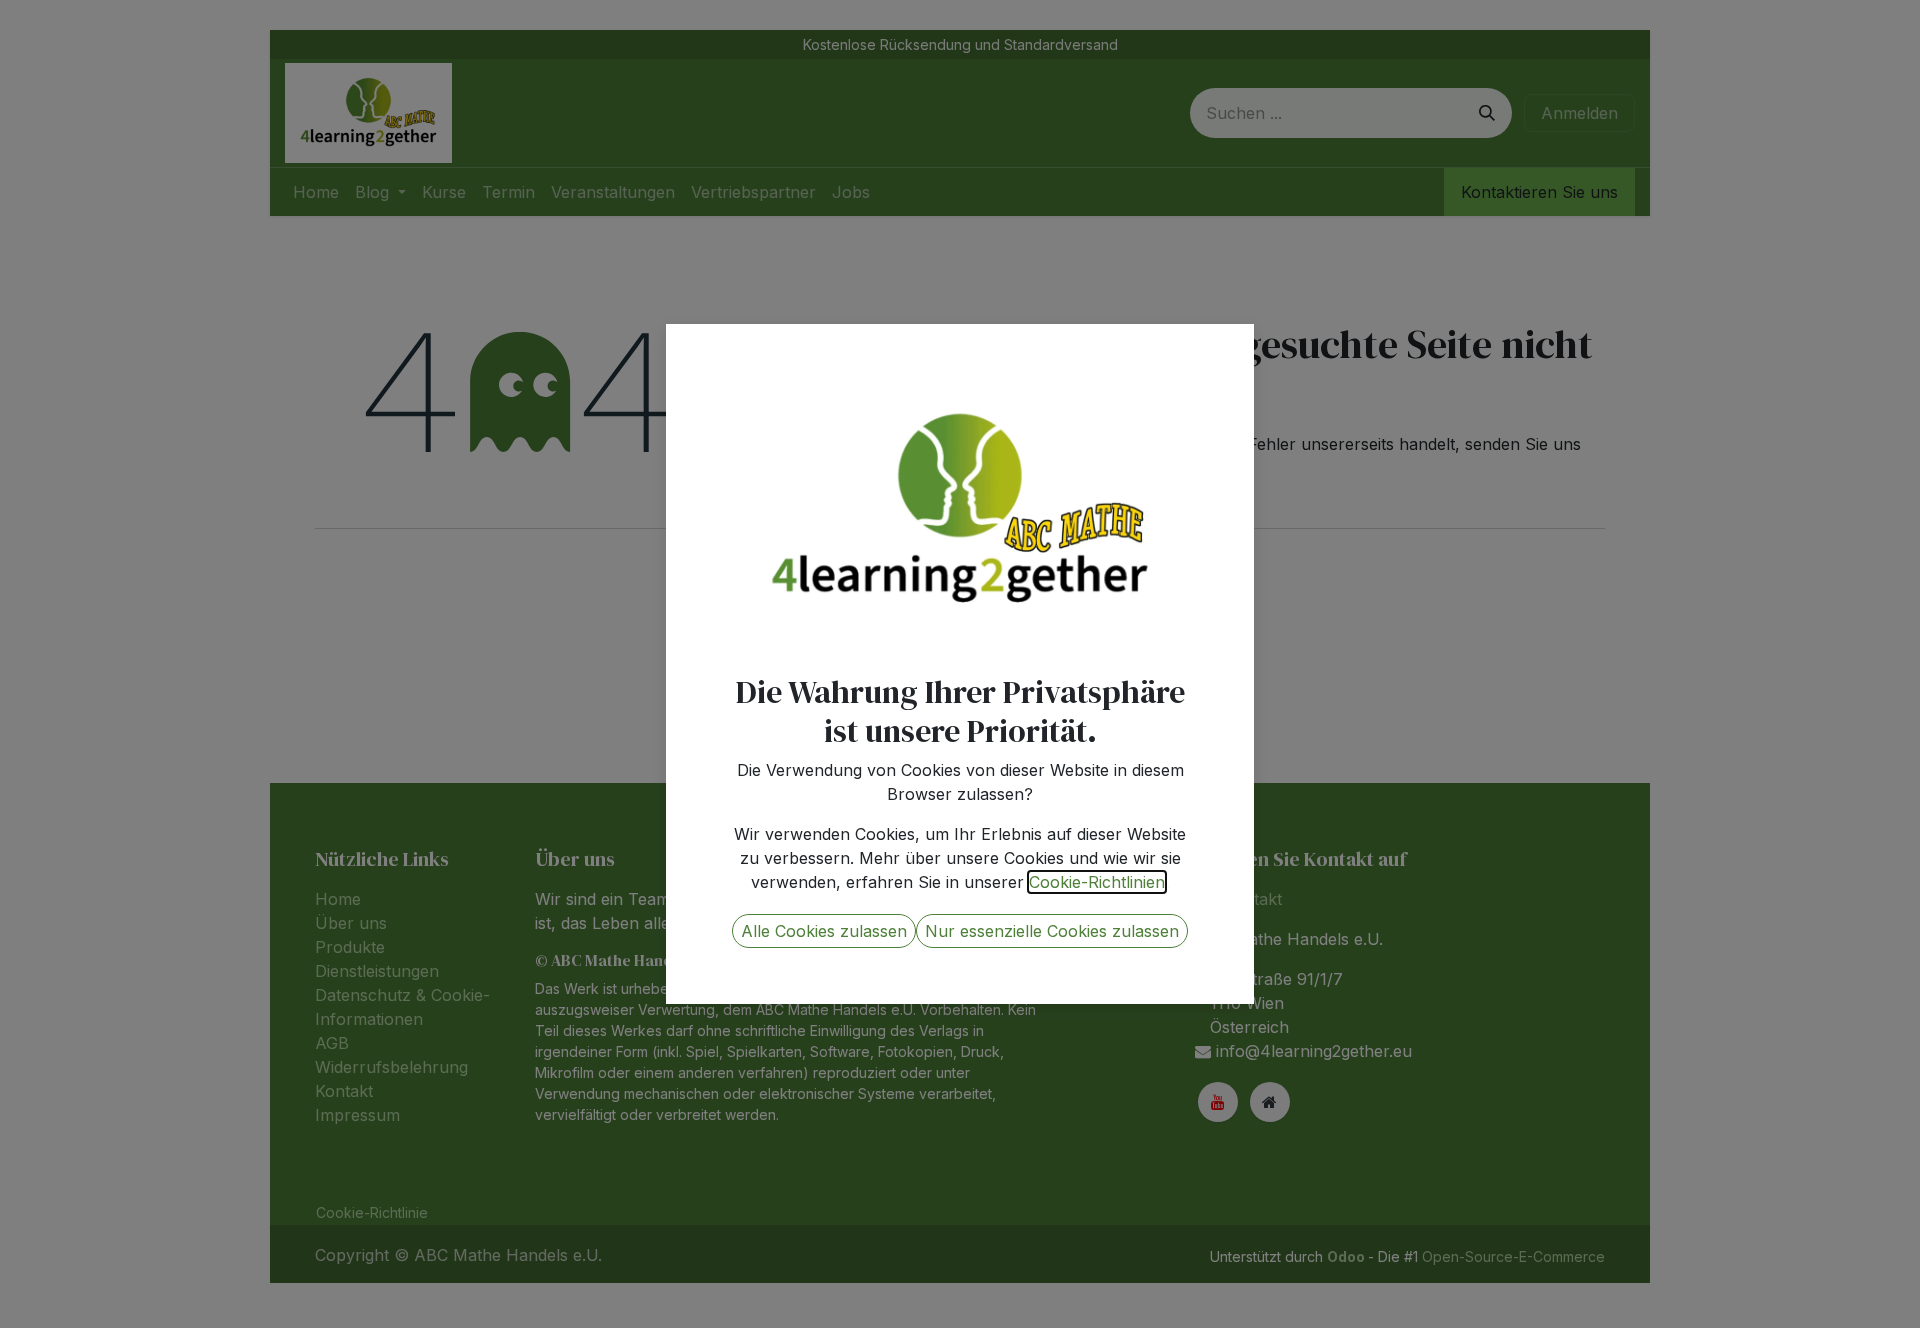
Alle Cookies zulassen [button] (824, 931)
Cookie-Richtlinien (1097, 882)
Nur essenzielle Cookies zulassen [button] (1052, 931)
